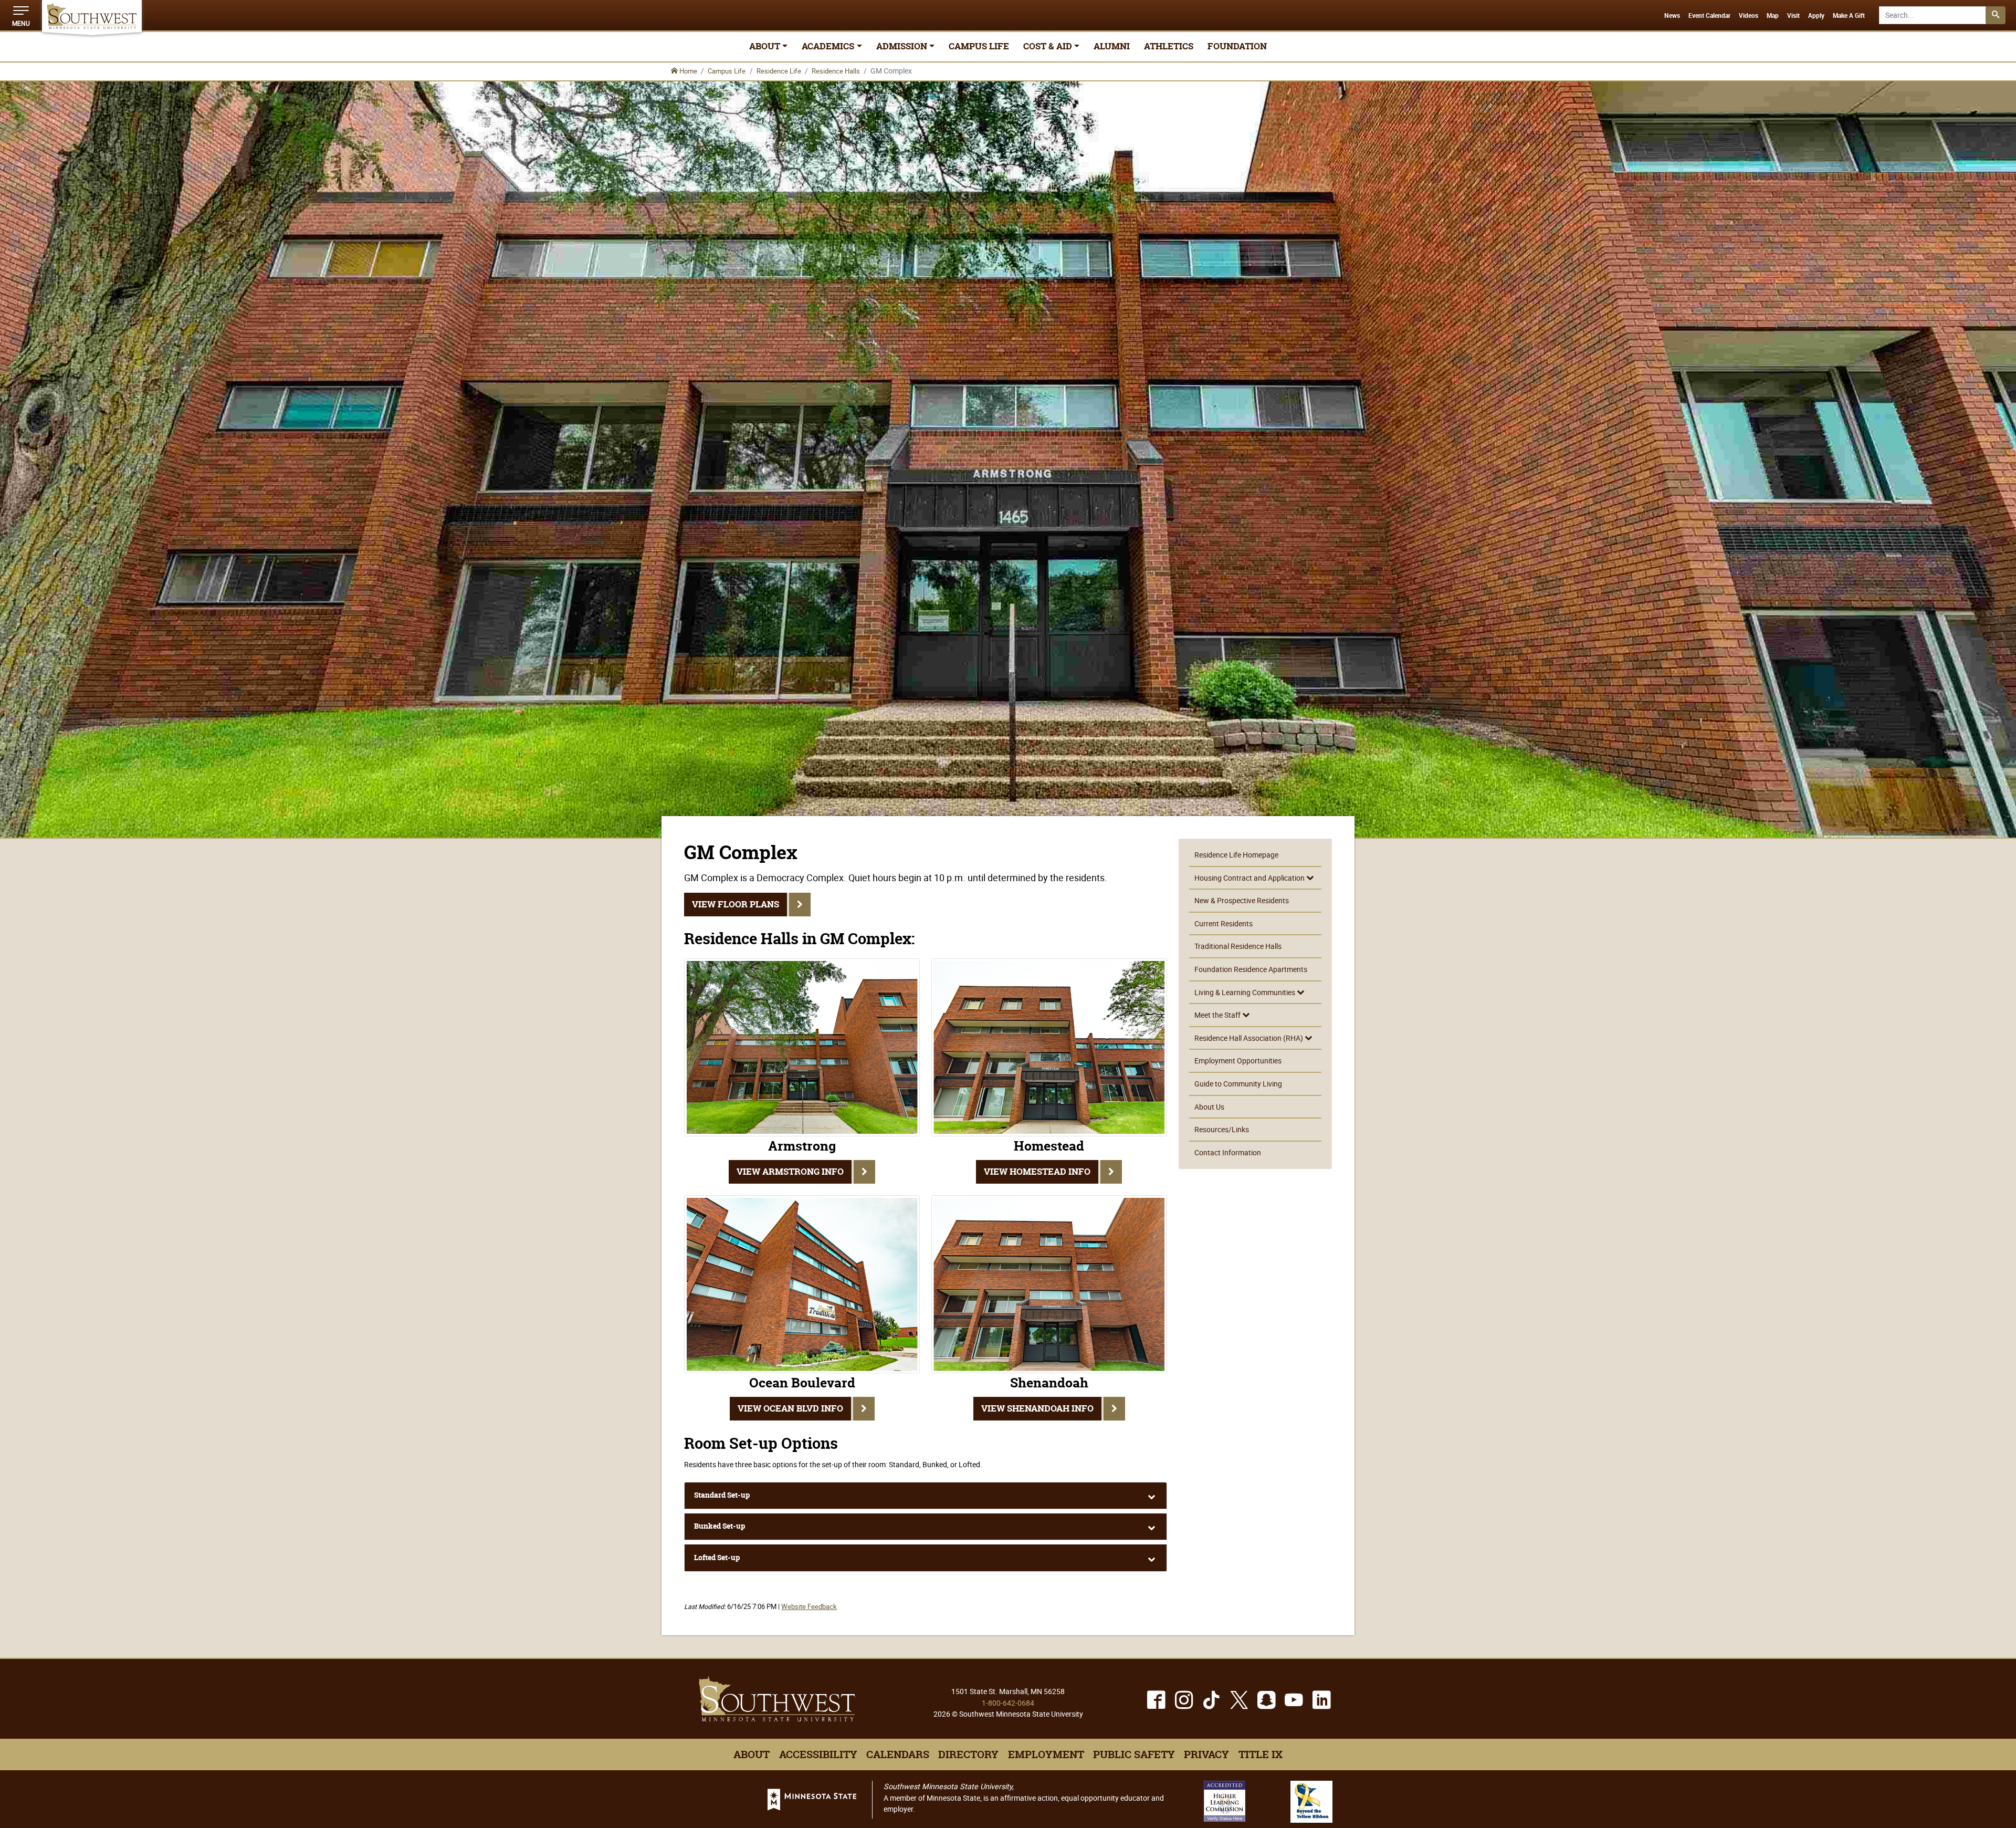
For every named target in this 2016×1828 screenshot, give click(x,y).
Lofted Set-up (717, 1558)
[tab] (926, 1496)
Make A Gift (1849, 16)
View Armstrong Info (790, 1172)
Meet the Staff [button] (1218, 1015)
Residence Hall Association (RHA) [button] (1249, 1038)
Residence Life (779, 71)
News (1672, 16)
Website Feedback (809, 1607)
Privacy (1206, 1754)
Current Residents (1224, 923)
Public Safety (1134, 1754)
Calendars (898, 1754)
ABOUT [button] (765, 46)
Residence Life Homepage (1236, 855)
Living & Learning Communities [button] (1246, 992)
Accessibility (818, 1754)
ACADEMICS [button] (828, 46)
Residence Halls (836, 71)
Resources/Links (1222, 1129)
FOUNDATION (1237, 46)
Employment (1046, 1754)
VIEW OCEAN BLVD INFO (790, 1408)
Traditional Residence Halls (1238, 946)
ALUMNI (1112, 46)
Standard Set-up (722, 1495)
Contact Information (1228, 1152)
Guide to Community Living (1238, 1084)
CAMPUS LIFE (979, 46)
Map (1773, 16)
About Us (1209, 1107)
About (752, 1754)
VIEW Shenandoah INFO (1037, 1408)
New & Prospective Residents (1242, 900)
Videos (1749, 16)
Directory (968, 1754)
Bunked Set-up (720, 1526)
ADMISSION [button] (902, 46)
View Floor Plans (736, 904)
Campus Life (727, 71)
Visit (1793, 16)
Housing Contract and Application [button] (1250, 878)
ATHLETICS (1169, 46)
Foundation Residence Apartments (1251, 969)
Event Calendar (1709, 16)
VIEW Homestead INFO (1037, 1172)
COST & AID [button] (1048, 46)
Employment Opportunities (1238, 1061)
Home (687, 71)
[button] (21, 15)
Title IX (1261, 1754)
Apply (1816, 16)
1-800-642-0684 (1008, 1703)
